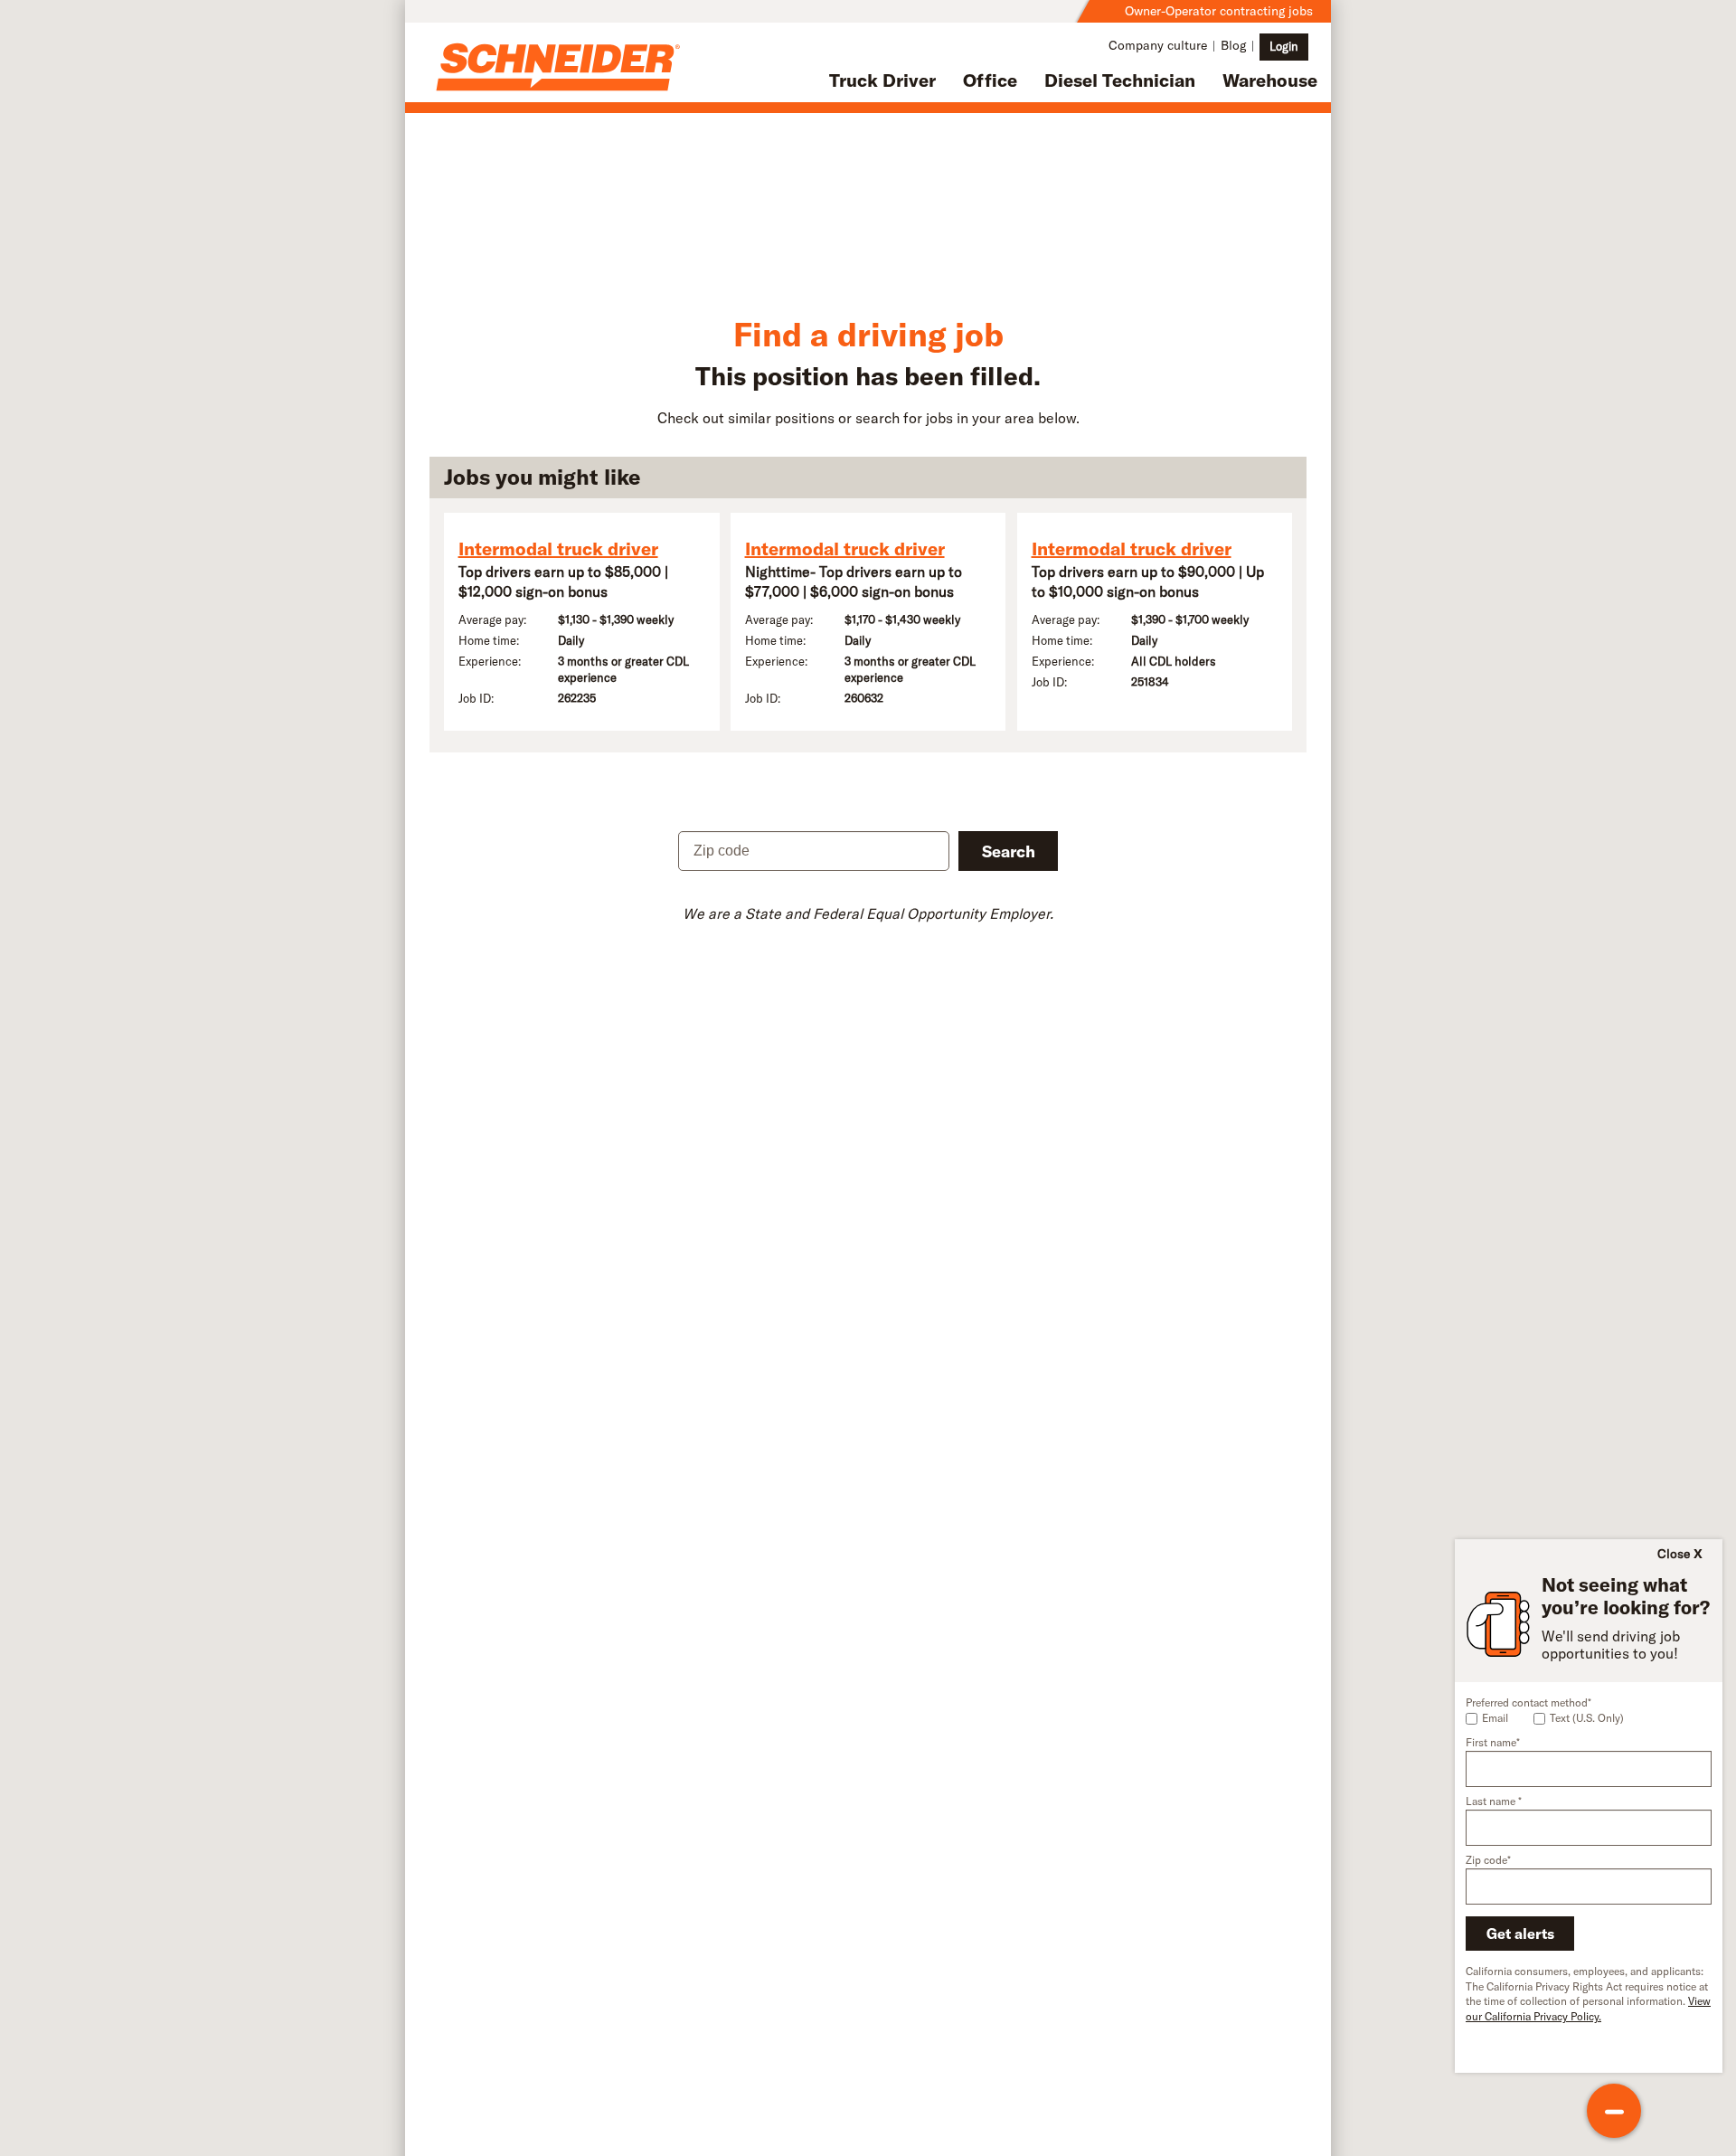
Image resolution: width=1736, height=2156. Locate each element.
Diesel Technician (1120, 80)
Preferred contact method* (1528, 1702)
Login (1284, 46)
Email (1495, 1718)
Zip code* (1488, 1860)
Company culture (1158, 45)
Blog (1233, 45)
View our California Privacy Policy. (1588, 2009)
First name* (1493, 1742)
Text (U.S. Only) (1587, 1718)
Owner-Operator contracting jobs (1219, 11)
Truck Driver (882, 80)
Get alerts (1520, 1934)
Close (1674, 1554)
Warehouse (1270, 80)
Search (1009, 851)
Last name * (1494, 1801)
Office (990, 80)
